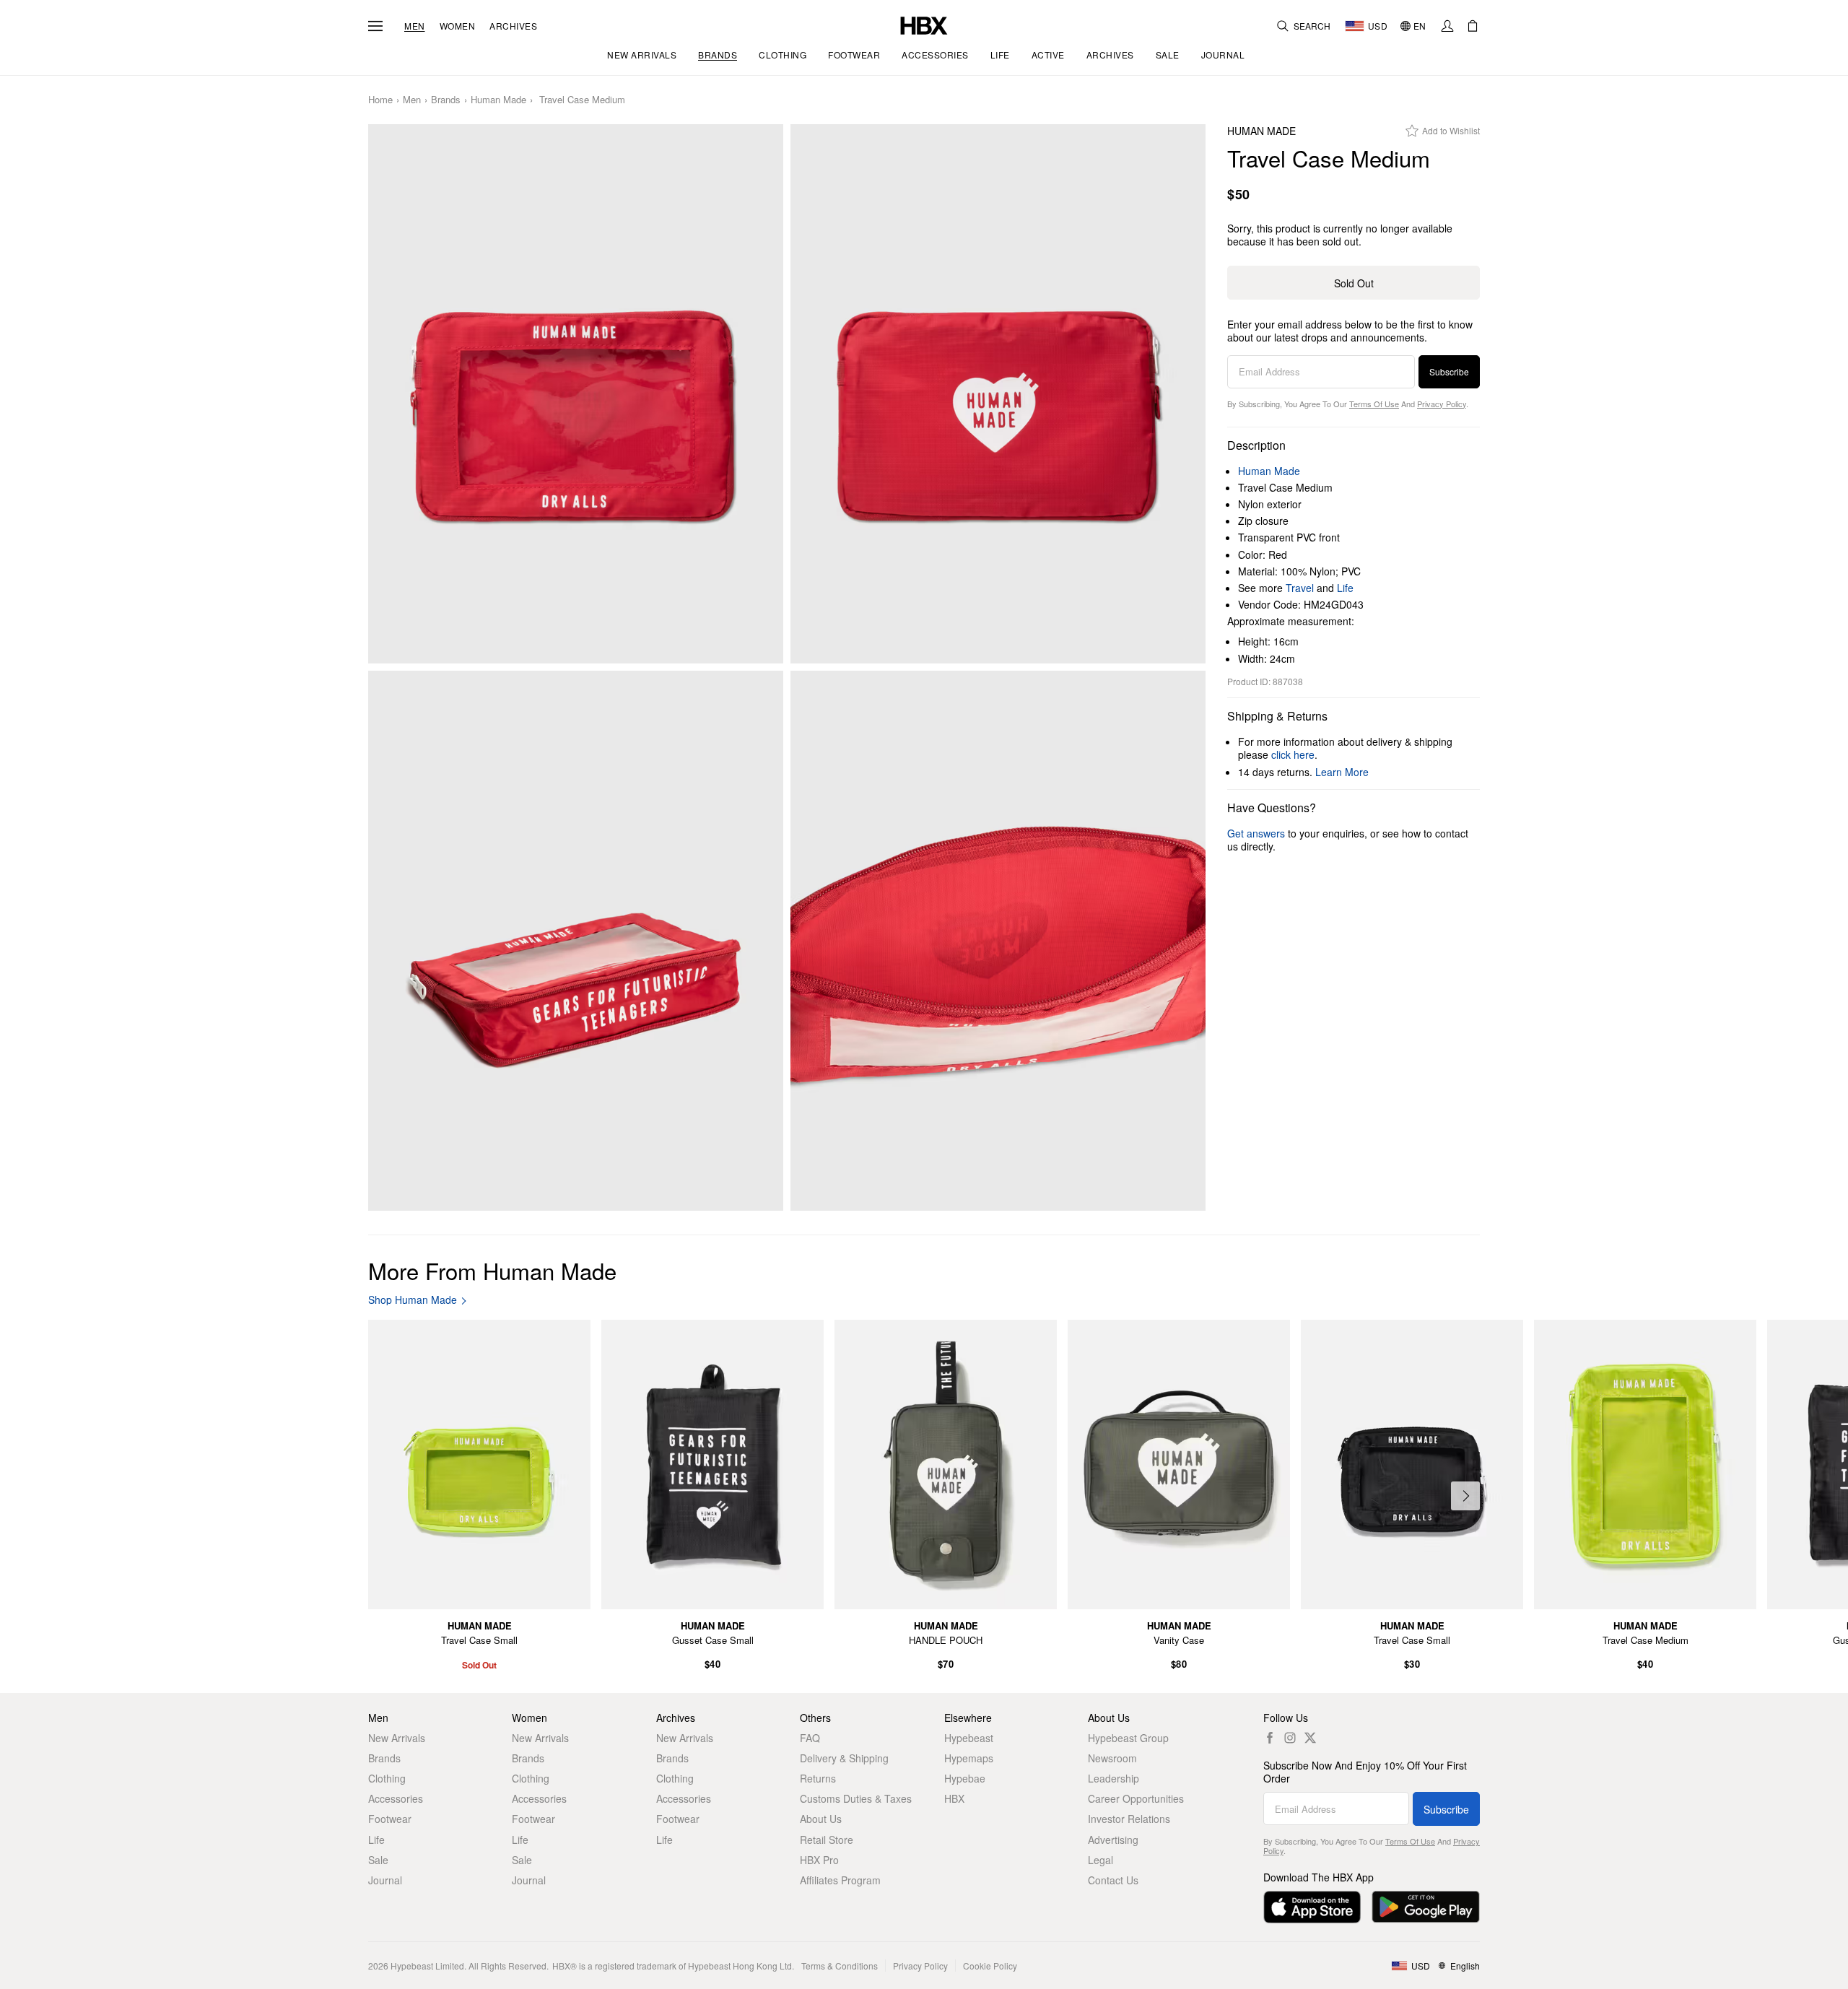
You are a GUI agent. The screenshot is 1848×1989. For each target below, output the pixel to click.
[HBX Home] (924, 24)
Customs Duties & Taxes (856, 1798)
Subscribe (1449, 371)
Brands (446, 100)
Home (380, 100)
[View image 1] (576, 394)
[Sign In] (1447, 26)
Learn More (1342, 772)
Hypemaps (969, 1758)
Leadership (1113, 1778)
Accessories (396, 1798)
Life (1345, 588)
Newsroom (1112, 1758)
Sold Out (1354, 283)
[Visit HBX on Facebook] (1270, 1738)
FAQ (810, 1738)
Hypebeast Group (1128, 1738)
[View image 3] (576, 941)
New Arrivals (397, 1738)
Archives (513, 26)
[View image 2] (998, 394)
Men (415, 26)
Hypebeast (969, 1738)
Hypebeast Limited (427, 1966)
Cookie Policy (990, 1966)
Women (458, 26)
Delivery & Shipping (844, 1758)
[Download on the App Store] (1312, 1907)
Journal (385, 1880)
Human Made (498, 100)
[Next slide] (1465, 1496)
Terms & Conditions (840, 1966)
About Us (821, 1819)
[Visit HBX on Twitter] (1310, 1738)
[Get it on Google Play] (1426, 1907)
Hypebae (965, 1778)
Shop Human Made (413, 1300)
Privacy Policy (1442, 404)
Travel (1300, 588)
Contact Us (1113, 1880)
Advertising (1113, 1840)
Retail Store (827, 1840)
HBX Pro (819, 1860)
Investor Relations (1129, 1819)
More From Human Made (492, 1270)
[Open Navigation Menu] (375, 26)
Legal (1100, 1860)
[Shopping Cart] (1473, 26)
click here (1293, 754)
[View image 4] (998, 941)
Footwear (390, 1819)
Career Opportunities (1136, 1798)
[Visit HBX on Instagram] (1290, 1738)
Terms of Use (1374, 404)
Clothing (387, 1778)
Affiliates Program (840, 1880)
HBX (954, 1798)
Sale (378, 1860)
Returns (818, 1778)
